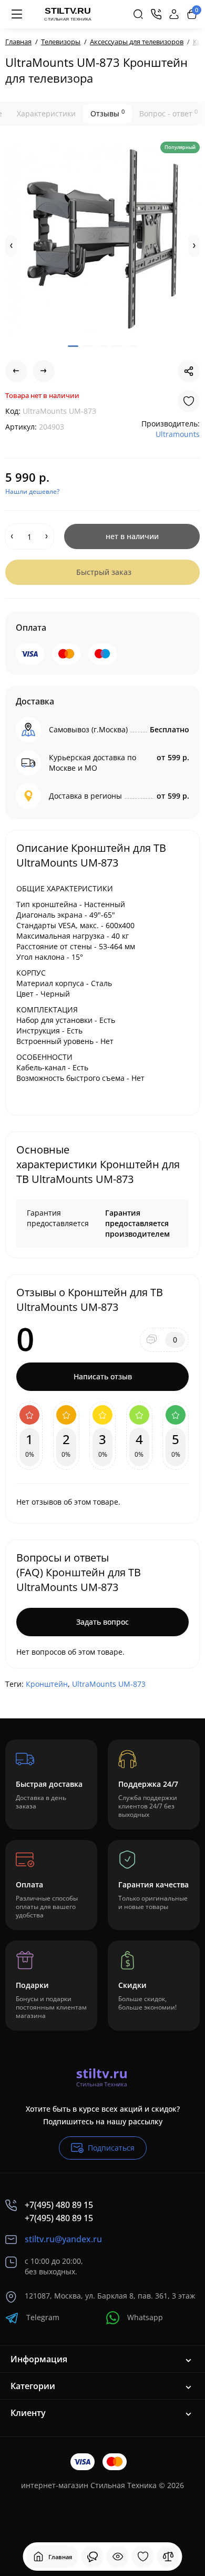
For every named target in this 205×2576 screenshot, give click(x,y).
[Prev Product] (16, 371)
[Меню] (17, 14)
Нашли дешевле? (32, 491)
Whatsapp (145, 2317)
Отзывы (107, 113)
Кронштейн (47, 1684)
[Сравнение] (168, 2557)
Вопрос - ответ (168, 113)
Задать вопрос (102, 1622)
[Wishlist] (189, 401)
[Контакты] (156, 14)
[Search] (138, 14)
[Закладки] (143, 2557)
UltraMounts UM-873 (109, 1684)
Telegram (43, 2317)
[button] (11, 246)
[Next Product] (44, 371)
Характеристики (46, 113)
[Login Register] (174, 14)
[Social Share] (189, 371)
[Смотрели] (93, 2557)
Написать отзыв (103, 1376)
